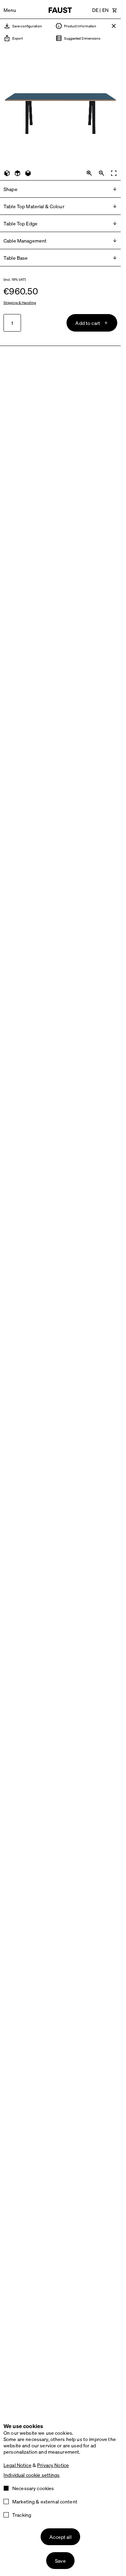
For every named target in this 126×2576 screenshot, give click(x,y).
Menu (10, 10)
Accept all (60, 2537)
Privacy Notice (53, 2465)
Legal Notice (17, 2465)
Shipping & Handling (20, 303)
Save (60, 2561)
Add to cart (88, 323)
